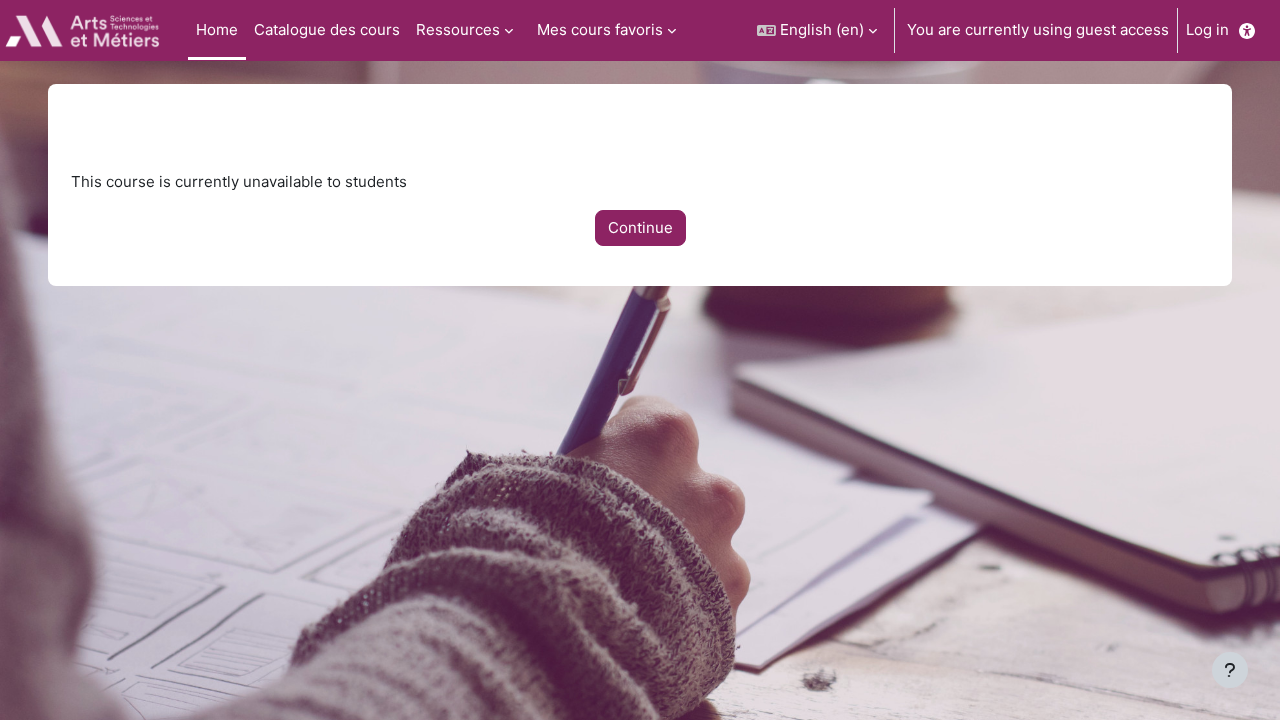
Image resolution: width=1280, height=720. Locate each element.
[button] (817, 30)
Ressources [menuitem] (458, 29)
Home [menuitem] (217, 29)
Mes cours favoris (600, 29)
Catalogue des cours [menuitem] (327, 29)
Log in (1207, 29)
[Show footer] (1230, 670)
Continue (640, 227)
